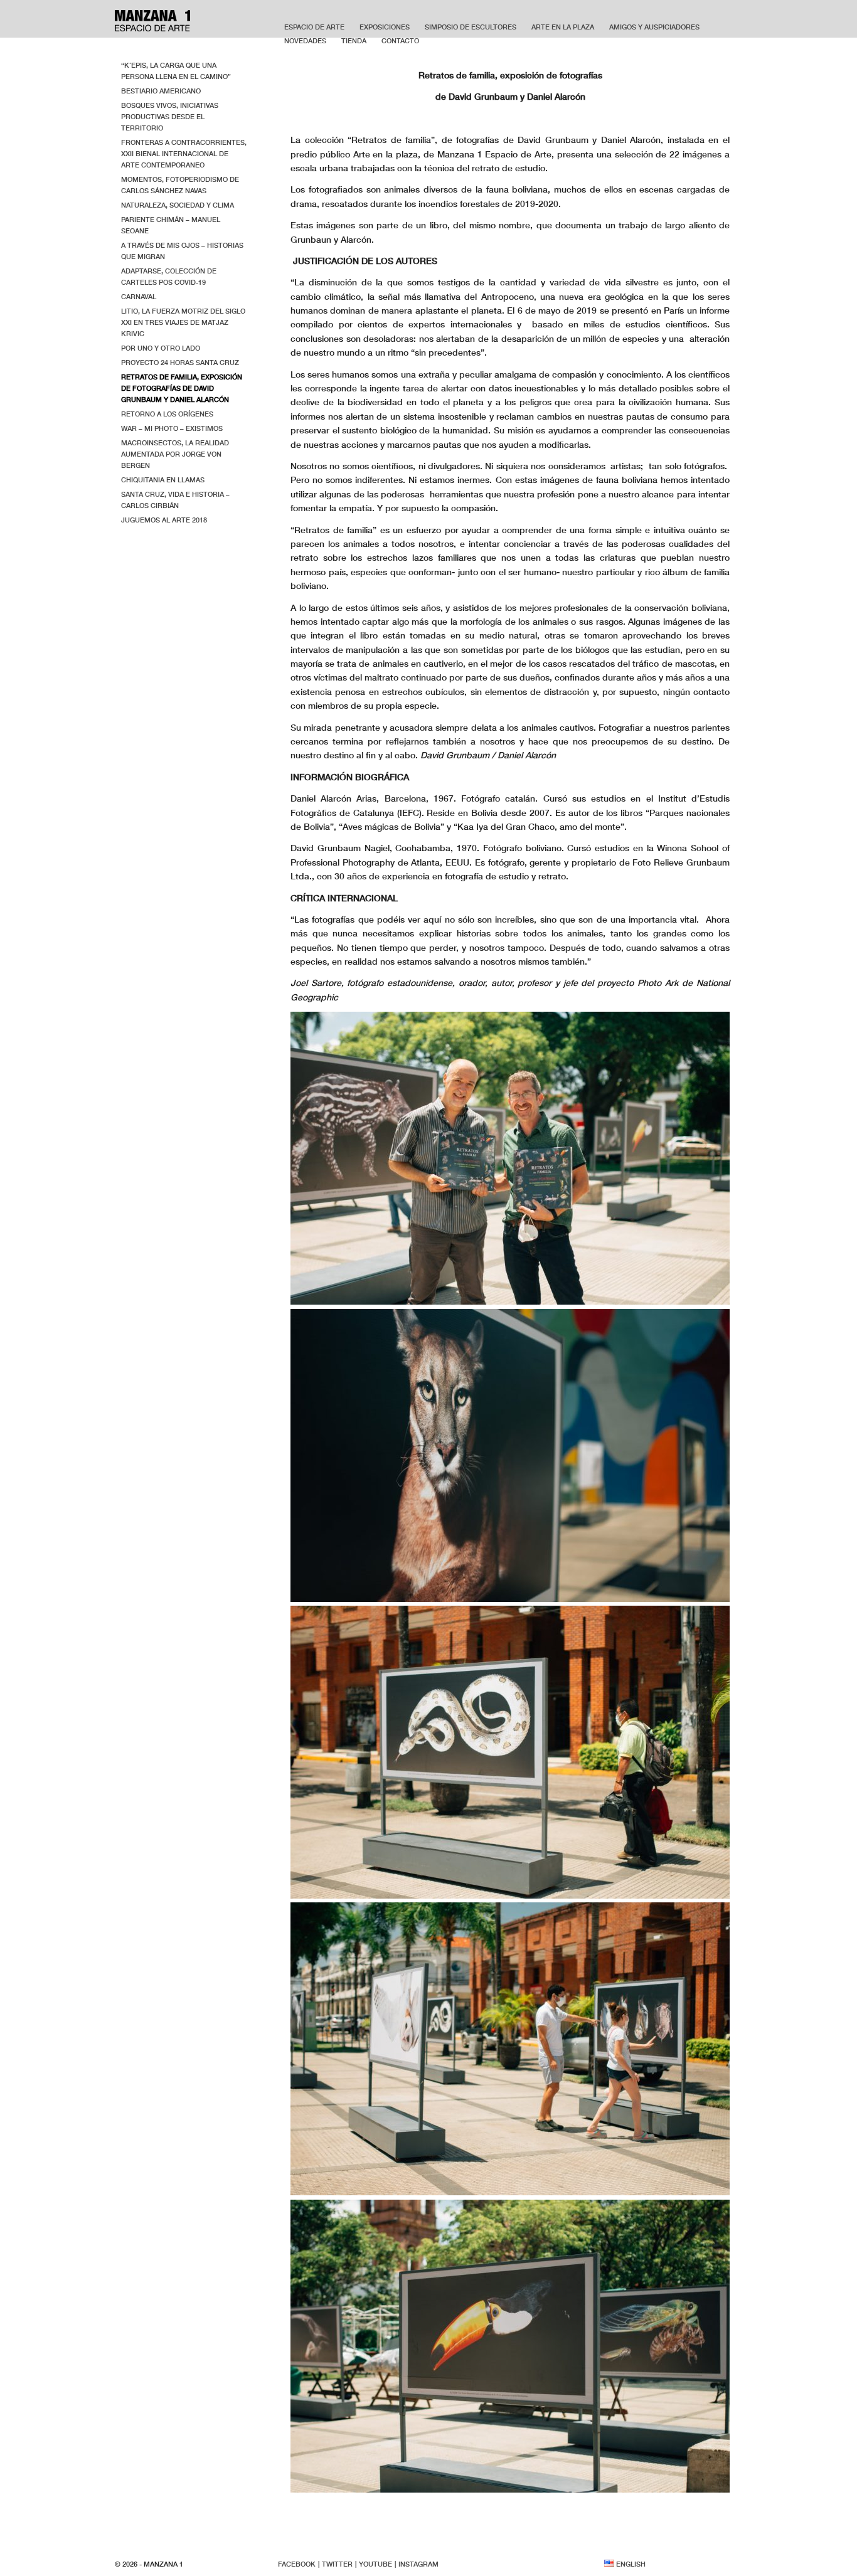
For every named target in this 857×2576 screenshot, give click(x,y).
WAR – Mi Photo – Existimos (172, 428)
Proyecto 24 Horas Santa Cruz (180, 362)
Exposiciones (385, 27)
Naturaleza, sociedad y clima (178, 205)
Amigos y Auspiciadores (654, 27)
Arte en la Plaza (563, 27)
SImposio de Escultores (471, 27)
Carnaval (139, 296)
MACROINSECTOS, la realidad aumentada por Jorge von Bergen (175, 454)
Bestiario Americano (161, 91)
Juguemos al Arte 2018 (164, 520)
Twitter (337, 2564)
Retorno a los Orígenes (167, 414)
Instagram (418, 2564)
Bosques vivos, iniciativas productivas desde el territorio (170, 116)
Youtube (375, 2564)
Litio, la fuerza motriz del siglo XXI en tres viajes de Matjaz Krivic (183, 322)
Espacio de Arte (314, 27)
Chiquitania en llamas (163, 480)
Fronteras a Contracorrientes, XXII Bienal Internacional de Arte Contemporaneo (184, 153)
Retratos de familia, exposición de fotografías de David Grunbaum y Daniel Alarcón (182, 388)
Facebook (297, 2564)
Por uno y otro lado (161, 348)
